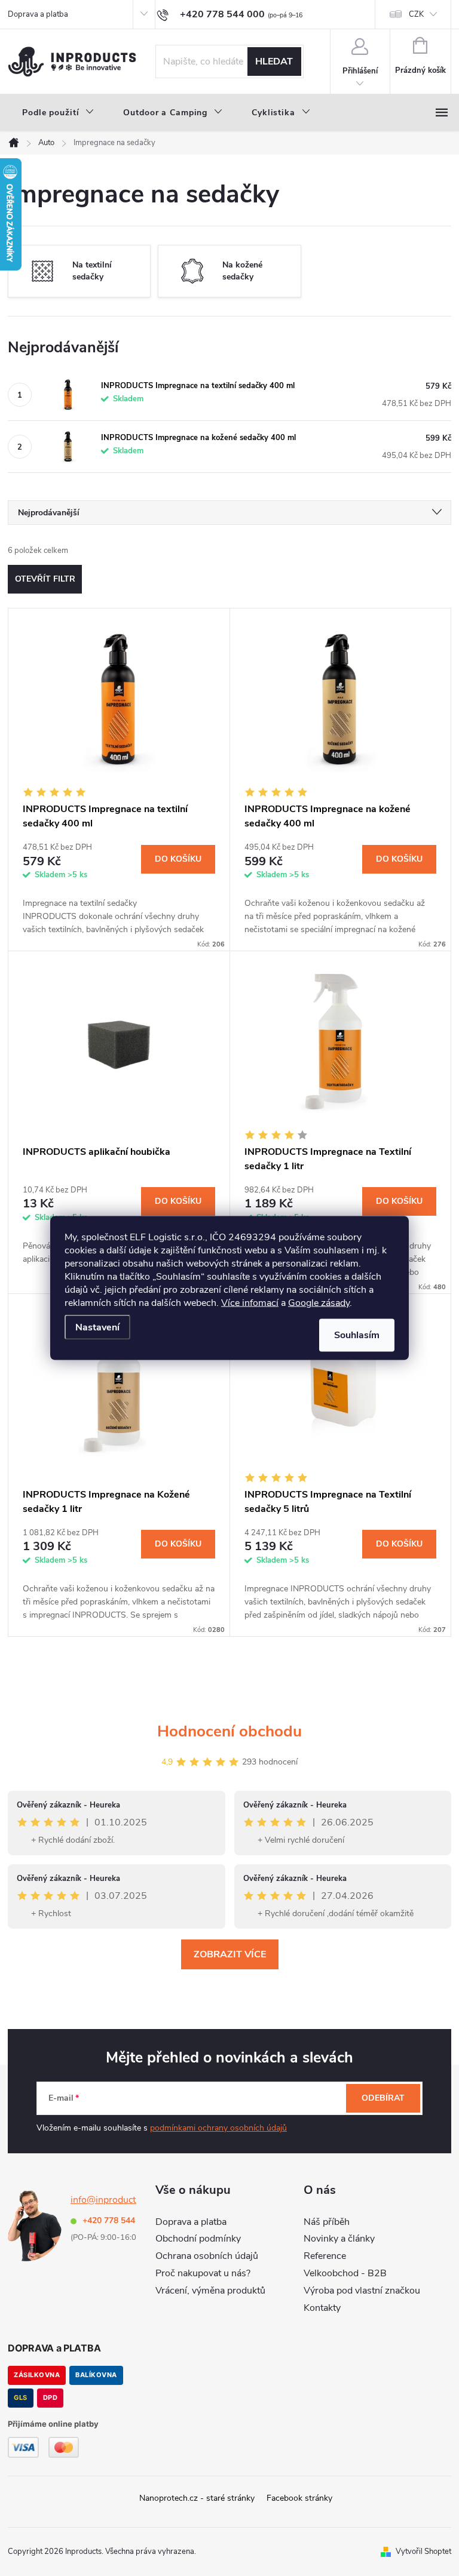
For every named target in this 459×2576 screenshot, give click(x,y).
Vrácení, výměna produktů (210, 2291)
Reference (325, 2256)
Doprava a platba (38, 14)
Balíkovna (96, 2375)
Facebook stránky (299, 2498)
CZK (416, 14)
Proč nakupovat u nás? (203, 2273)
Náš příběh (327, 2222)
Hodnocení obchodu (229, 1731)
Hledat (274, 62)
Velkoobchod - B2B (345, 2273)
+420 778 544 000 (117, 2220)
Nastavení (97, 1327)
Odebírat (383, 2098)
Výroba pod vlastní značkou (362, 2291)
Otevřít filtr (45, 579)
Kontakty (322, 2308)
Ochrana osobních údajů (207, 2256)
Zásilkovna (37, 2375)
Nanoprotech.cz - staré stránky (197, 2498)
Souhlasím (357, 1335)
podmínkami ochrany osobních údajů (218, 2128)
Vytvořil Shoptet (423, 2552)
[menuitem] (58, 113)
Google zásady (319, 1303)
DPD (51, 2397)
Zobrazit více (230, 1954)
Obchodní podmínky (198, 2239)
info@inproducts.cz (111, 2200)
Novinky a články (339, 2239)
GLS (21, 2397)
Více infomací (250, 1303)
